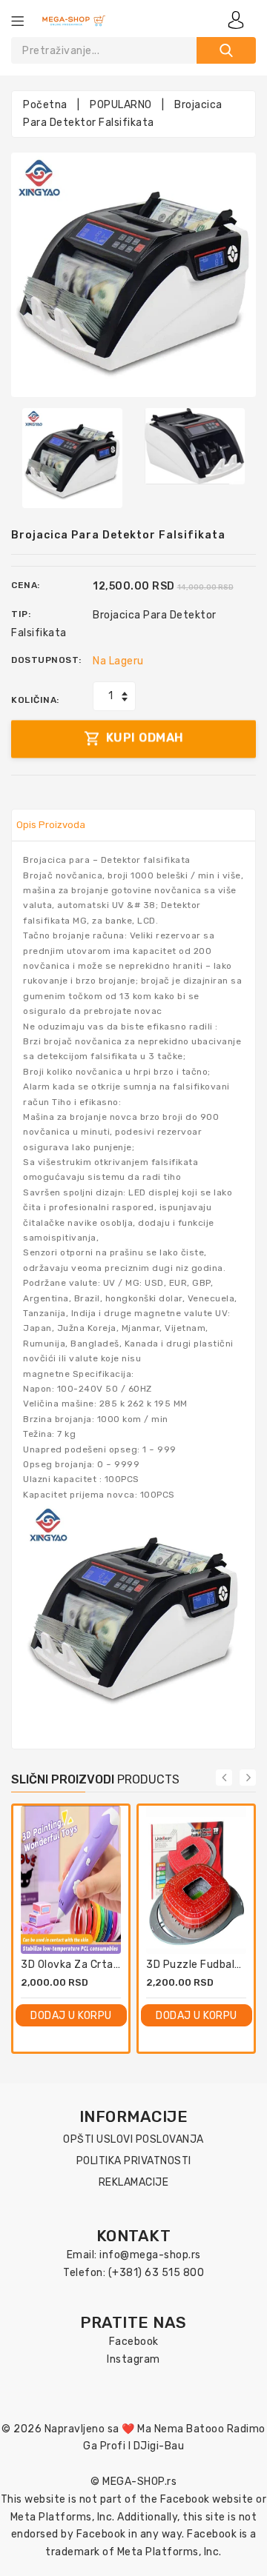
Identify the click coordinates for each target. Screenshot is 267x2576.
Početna (45, 105)
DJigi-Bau (159, 2446)
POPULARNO (121, 105)
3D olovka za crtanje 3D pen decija (111, 1965)
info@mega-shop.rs (150, 2255)
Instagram (133, 2359)
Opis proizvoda (51, 825)
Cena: (26, 585)
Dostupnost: (46, 660)
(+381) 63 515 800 (156, 2273)
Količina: (35, 700)
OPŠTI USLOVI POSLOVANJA (133, 2139)
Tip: (21, 614)
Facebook (134, 2342)
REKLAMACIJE (134, 2182)
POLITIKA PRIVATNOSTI (134, 2161)
